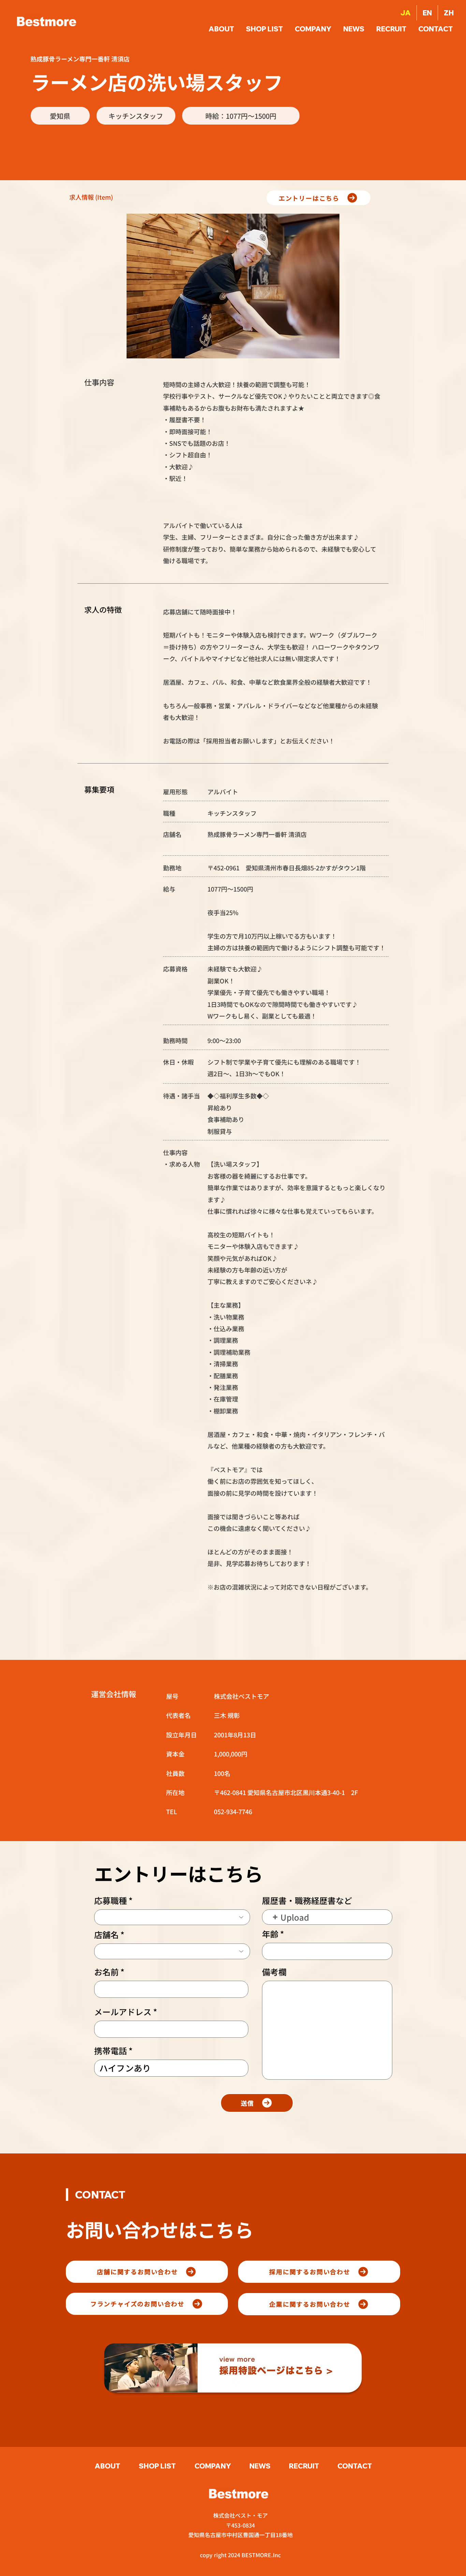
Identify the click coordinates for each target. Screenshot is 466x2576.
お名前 (106, 1972)
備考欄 (274, 1972)
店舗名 (106, 1935)
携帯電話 (111, 2051)
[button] (436, 29)
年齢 (270, 1934)
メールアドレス (123, 2012)
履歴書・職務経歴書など (307, 1901)
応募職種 (111, 1901)
